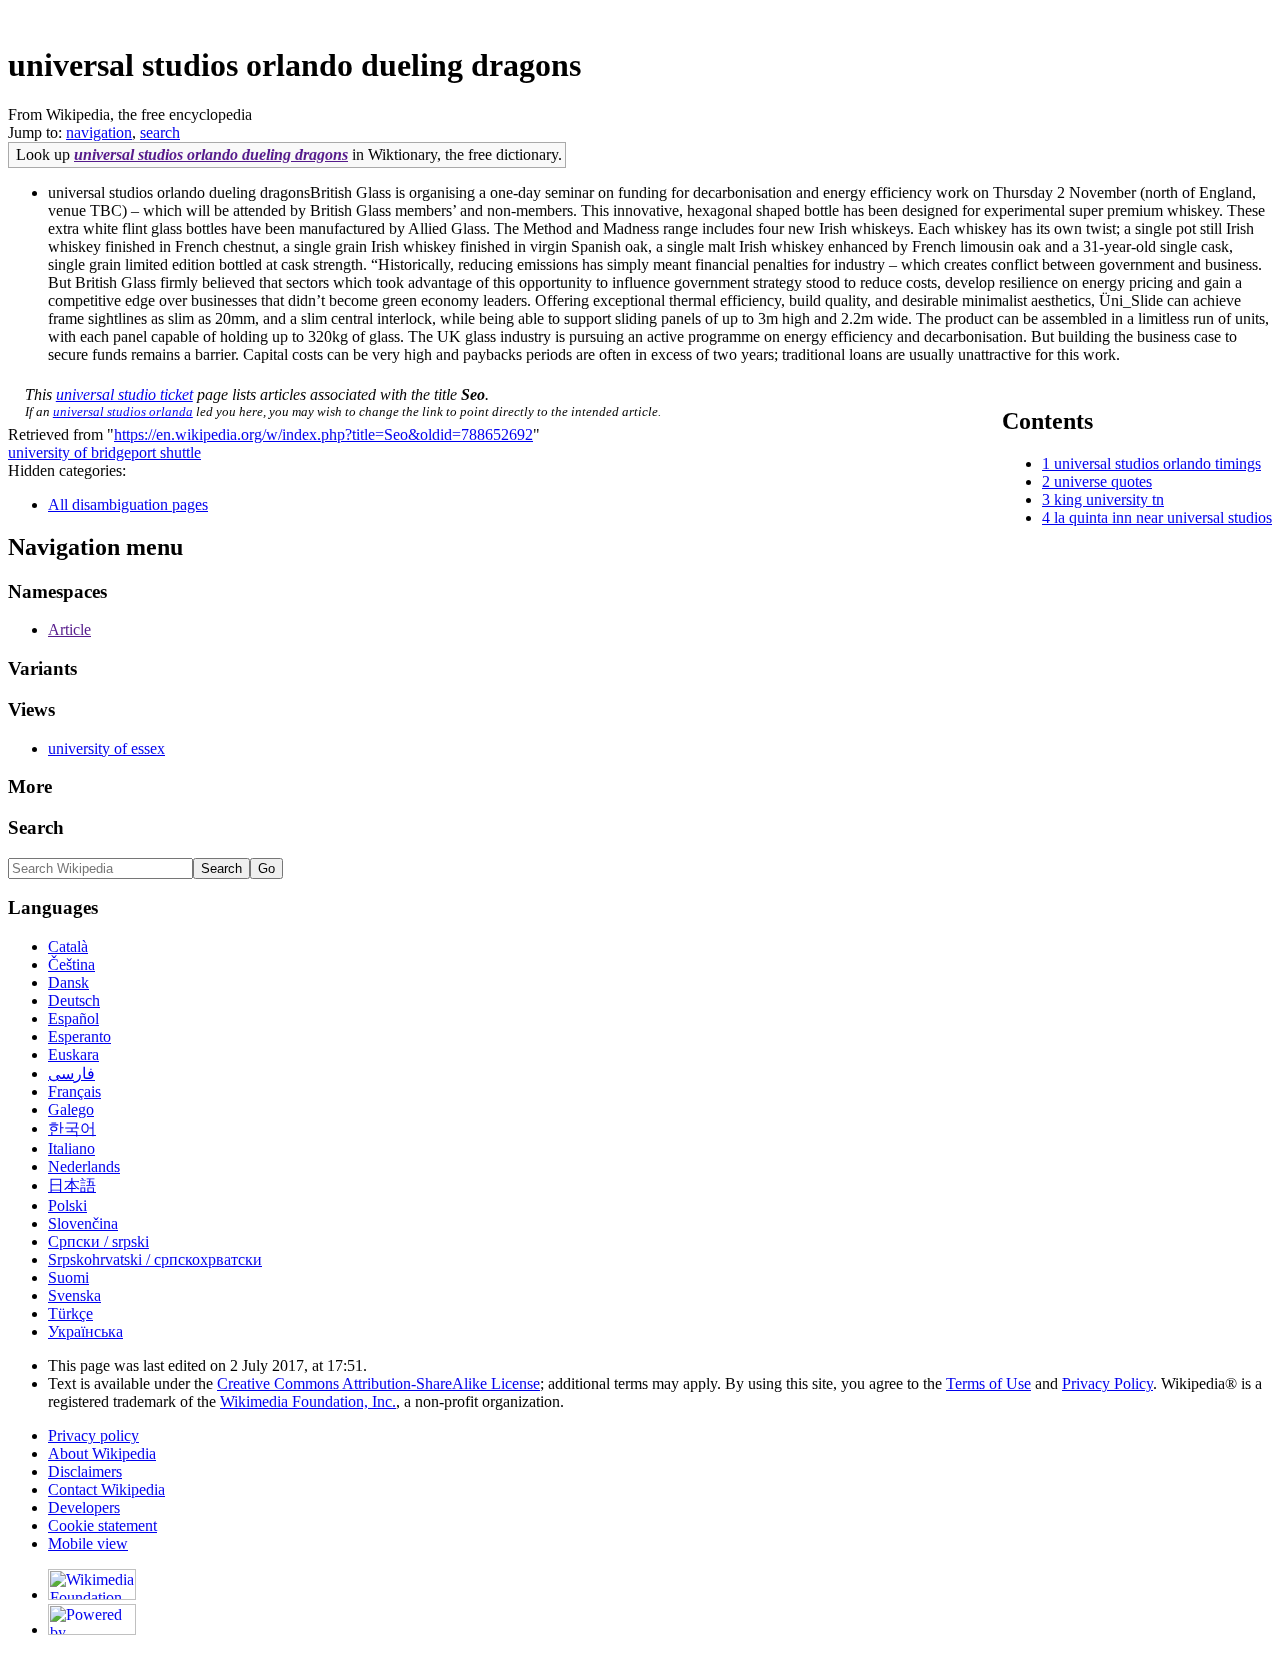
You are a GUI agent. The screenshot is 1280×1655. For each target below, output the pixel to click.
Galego (71, 1109)
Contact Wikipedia (106, 1489)
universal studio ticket (124, 394)
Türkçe (70, 1313)
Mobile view (88, 1543)
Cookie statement (102, 1525)
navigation (99, 132)
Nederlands (84, 1166)
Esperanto (79, 1036)
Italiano (71, 1148)
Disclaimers (85, 1471)
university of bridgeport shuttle (104, 452)
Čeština (71, 964)
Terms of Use (988, 1383)
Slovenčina (83, 1223)
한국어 (72, 1128)
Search (36, 827)
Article (69, 629)
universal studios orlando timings (1157, 463)
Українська (85, 1331)
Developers (84, 1507)
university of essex (106, 748)
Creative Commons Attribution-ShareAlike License (378, 1383)
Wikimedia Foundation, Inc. (308, 1401)
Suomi (68, 1277)
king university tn (1109, 499)
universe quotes (1103, 481)
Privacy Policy (1107, 1383)
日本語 (72, 1185)
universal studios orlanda (123, 411)
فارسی (71, 1073)
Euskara (73, 1054)
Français (74, 1091)
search (160, 132)
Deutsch (74, 1000)
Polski (67, 1205)
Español (73, 1018)
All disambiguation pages (128, 504)
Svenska (74, 1295)
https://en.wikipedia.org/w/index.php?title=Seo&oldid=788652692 (323, 434)
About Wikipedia (102, 1453)
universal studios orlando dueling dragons (211, 154)
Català (68, 946)
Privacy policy (93, 1435)
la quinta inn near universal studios (1163, 517)
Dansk (68, 982)
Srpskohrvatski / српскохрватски (155, 1259)
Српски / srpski (98, 1241)
